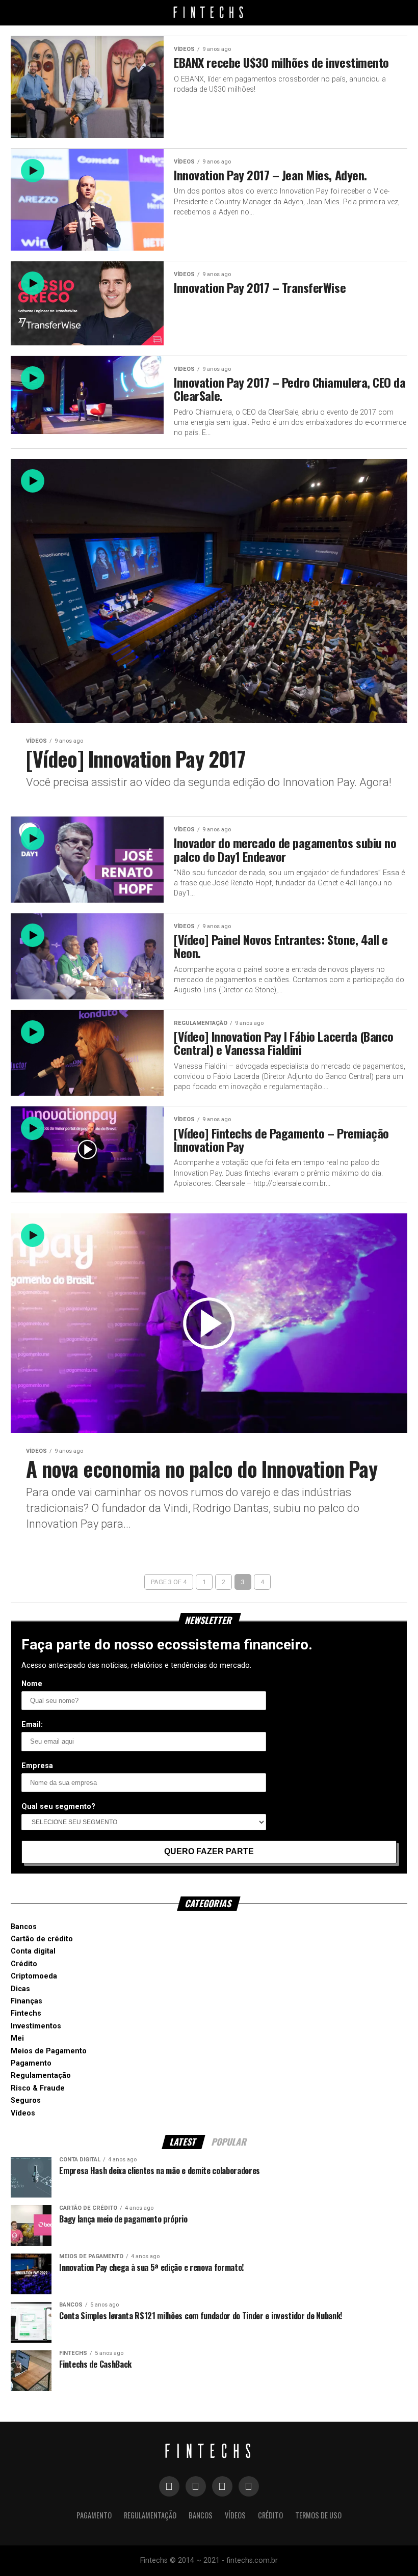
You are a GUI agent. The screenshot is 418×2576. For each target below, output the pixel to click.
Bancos (24, 1927)
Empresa (37, 1766)
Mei (17, 2038)
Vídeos (23, 2113)
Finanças (27, 2001)
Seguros (26, 2100)
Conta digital (33, 1951)
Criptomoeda (34, 1976)
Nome (32, 1684)
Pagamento (31, 2063)
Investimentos (36, 2026)
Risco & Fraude (38, 2088)
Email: (32, 1725)
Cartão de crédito (42, 1939)
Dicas (20, 1989)
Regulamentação (41, 2076)
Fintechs (26, 2013)
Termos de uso (318, 2515)
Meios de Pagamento (49, 2051)
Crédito (24, 1964)
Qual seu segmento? (58, 1807)
